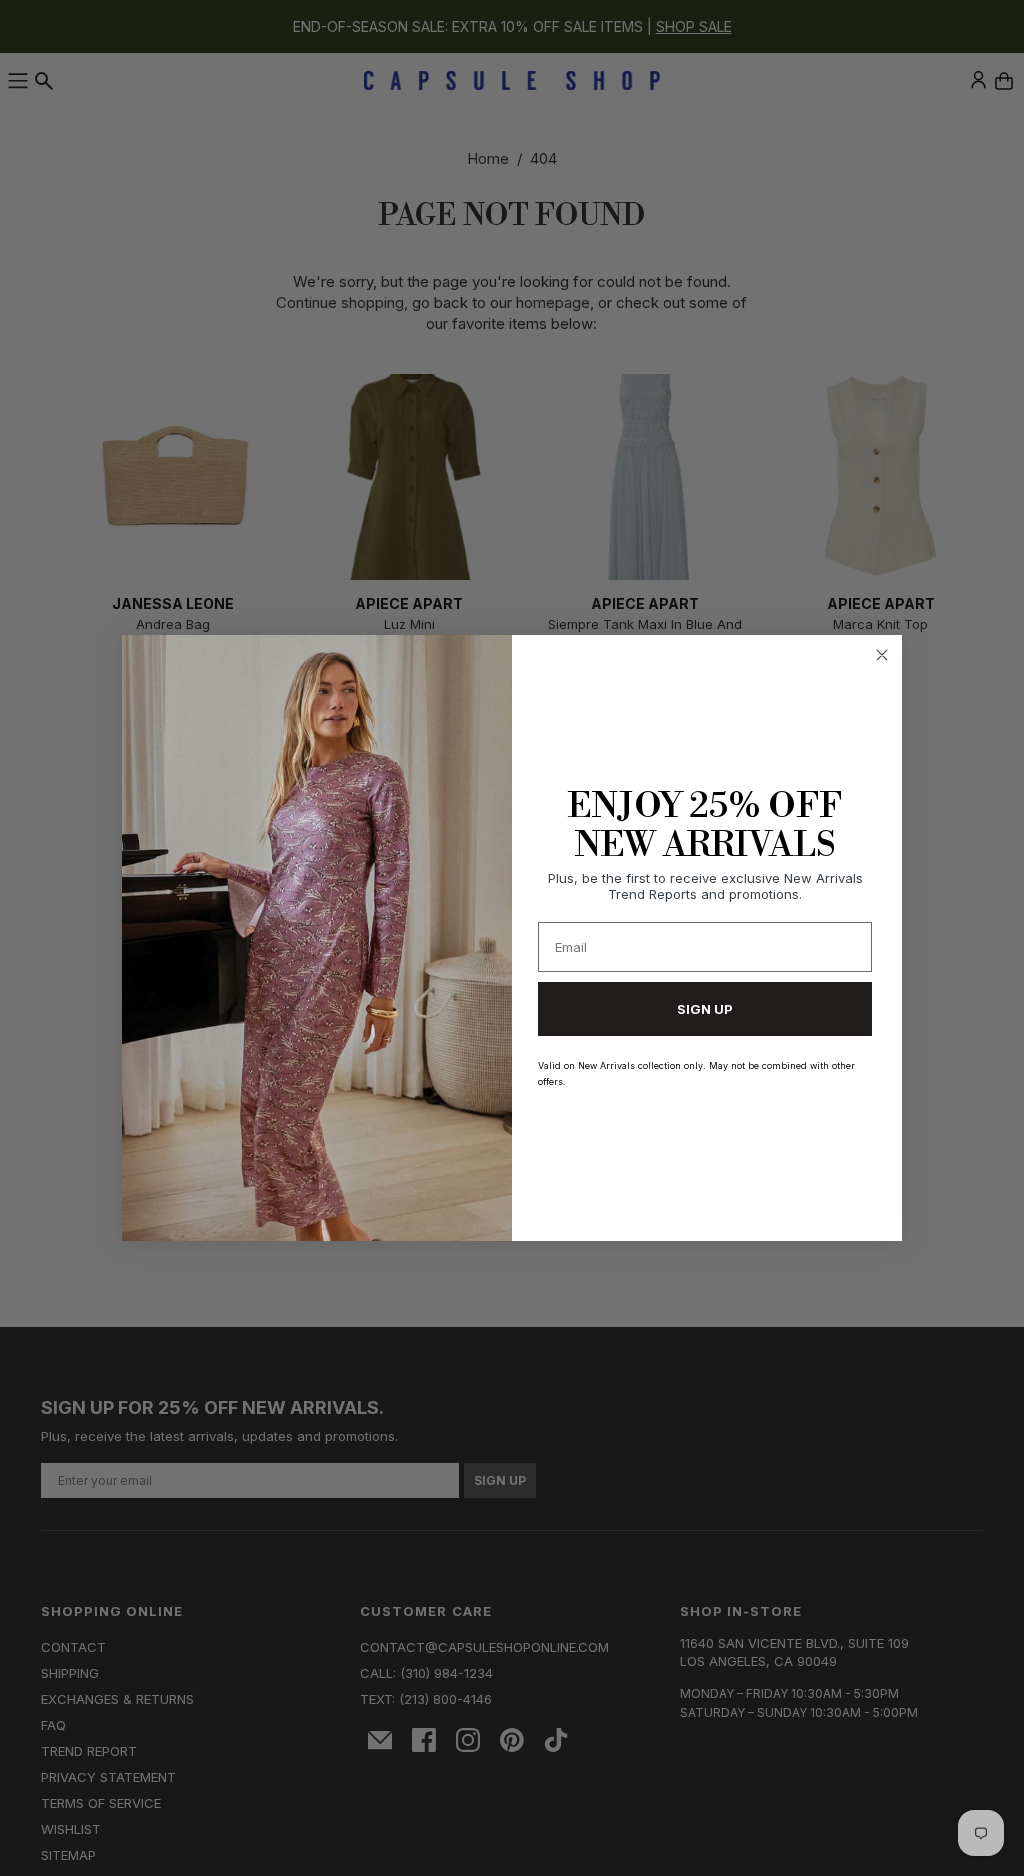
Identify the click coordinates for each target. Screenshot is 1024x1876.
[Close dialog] (882, 655)
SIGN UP (705, 1009)
